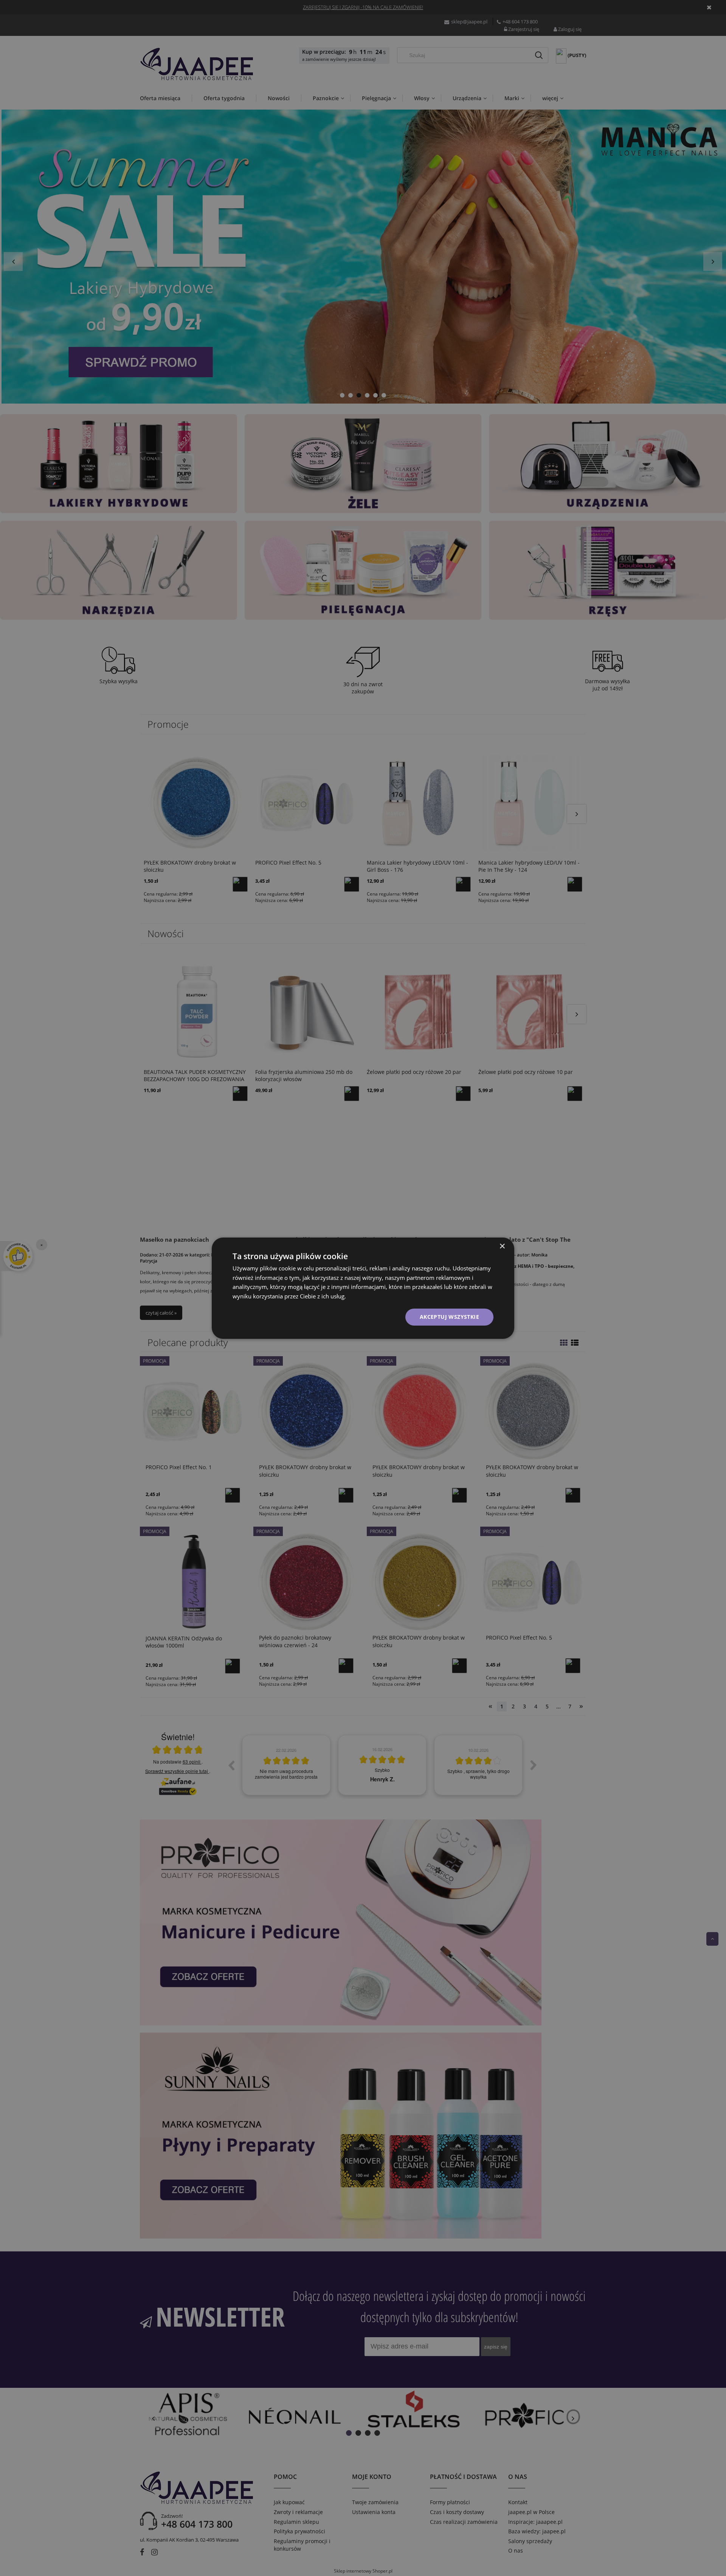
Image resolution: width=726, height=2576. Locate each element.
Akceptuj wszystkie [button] (449, 1317)
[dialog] (363, 1288)
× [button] (502, 1246)
